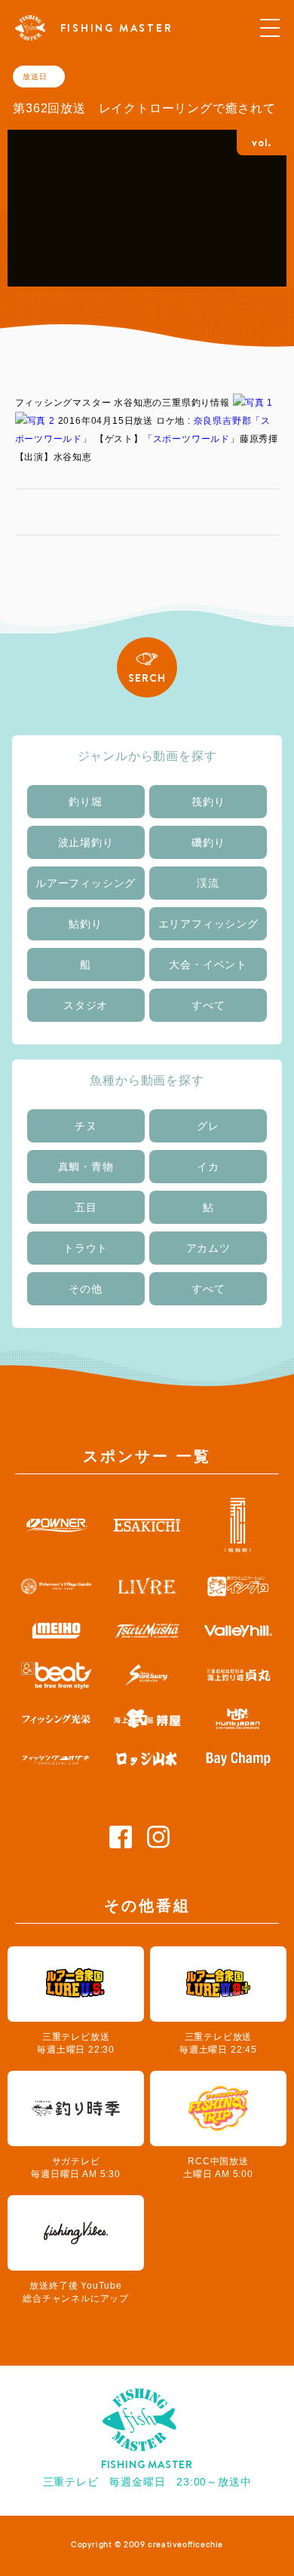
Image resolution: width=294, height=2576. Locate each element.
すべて (208, 1005)
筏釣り (208, 802)
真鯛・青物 (86, 1167)
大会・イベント (208, 964)
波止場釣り (86, 842)
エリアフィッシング (208, 924)
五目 (86, 1207)
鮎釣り (85, 924)
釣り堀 (85, 802)
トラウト (86, 1248)
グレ (208, 1126)
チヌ (86, 1126)
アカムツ (208, 1248)
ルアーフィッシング (86, 883)
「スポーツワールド (187, 439)
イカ (208, 1167)
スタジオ (86, 1005)
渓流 (208, 883)
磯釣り (208, 842)
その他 (85, 1289)
